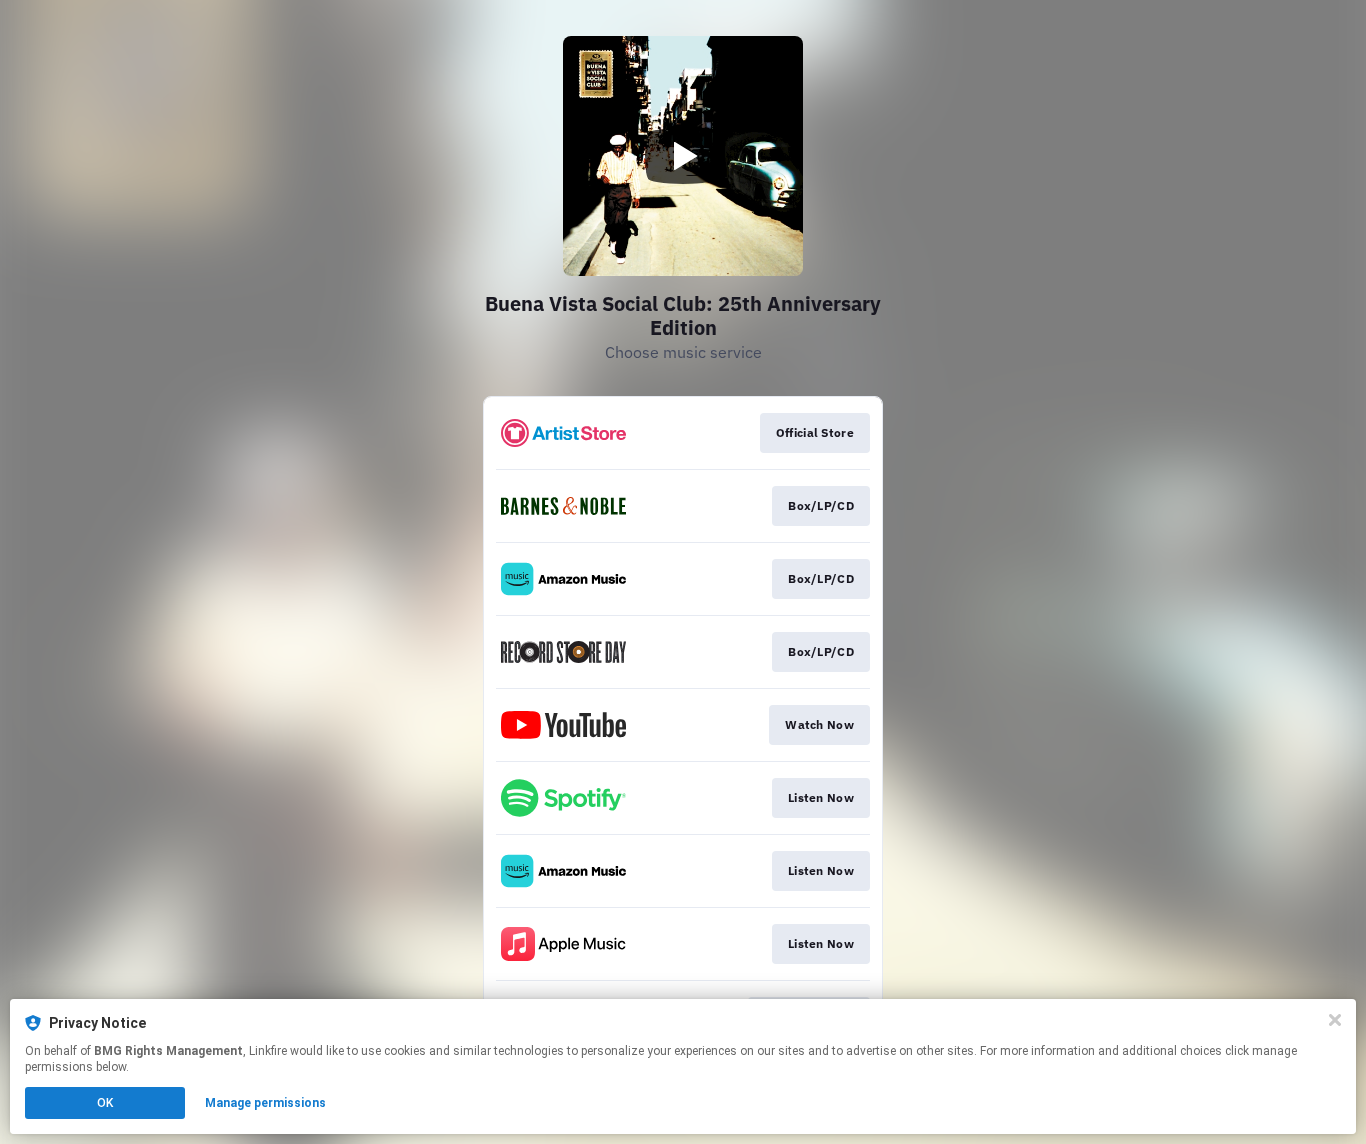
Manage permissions (265, 1103)
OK (105, 1103)
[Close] (1335, 1020)
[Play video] (683, 156)
